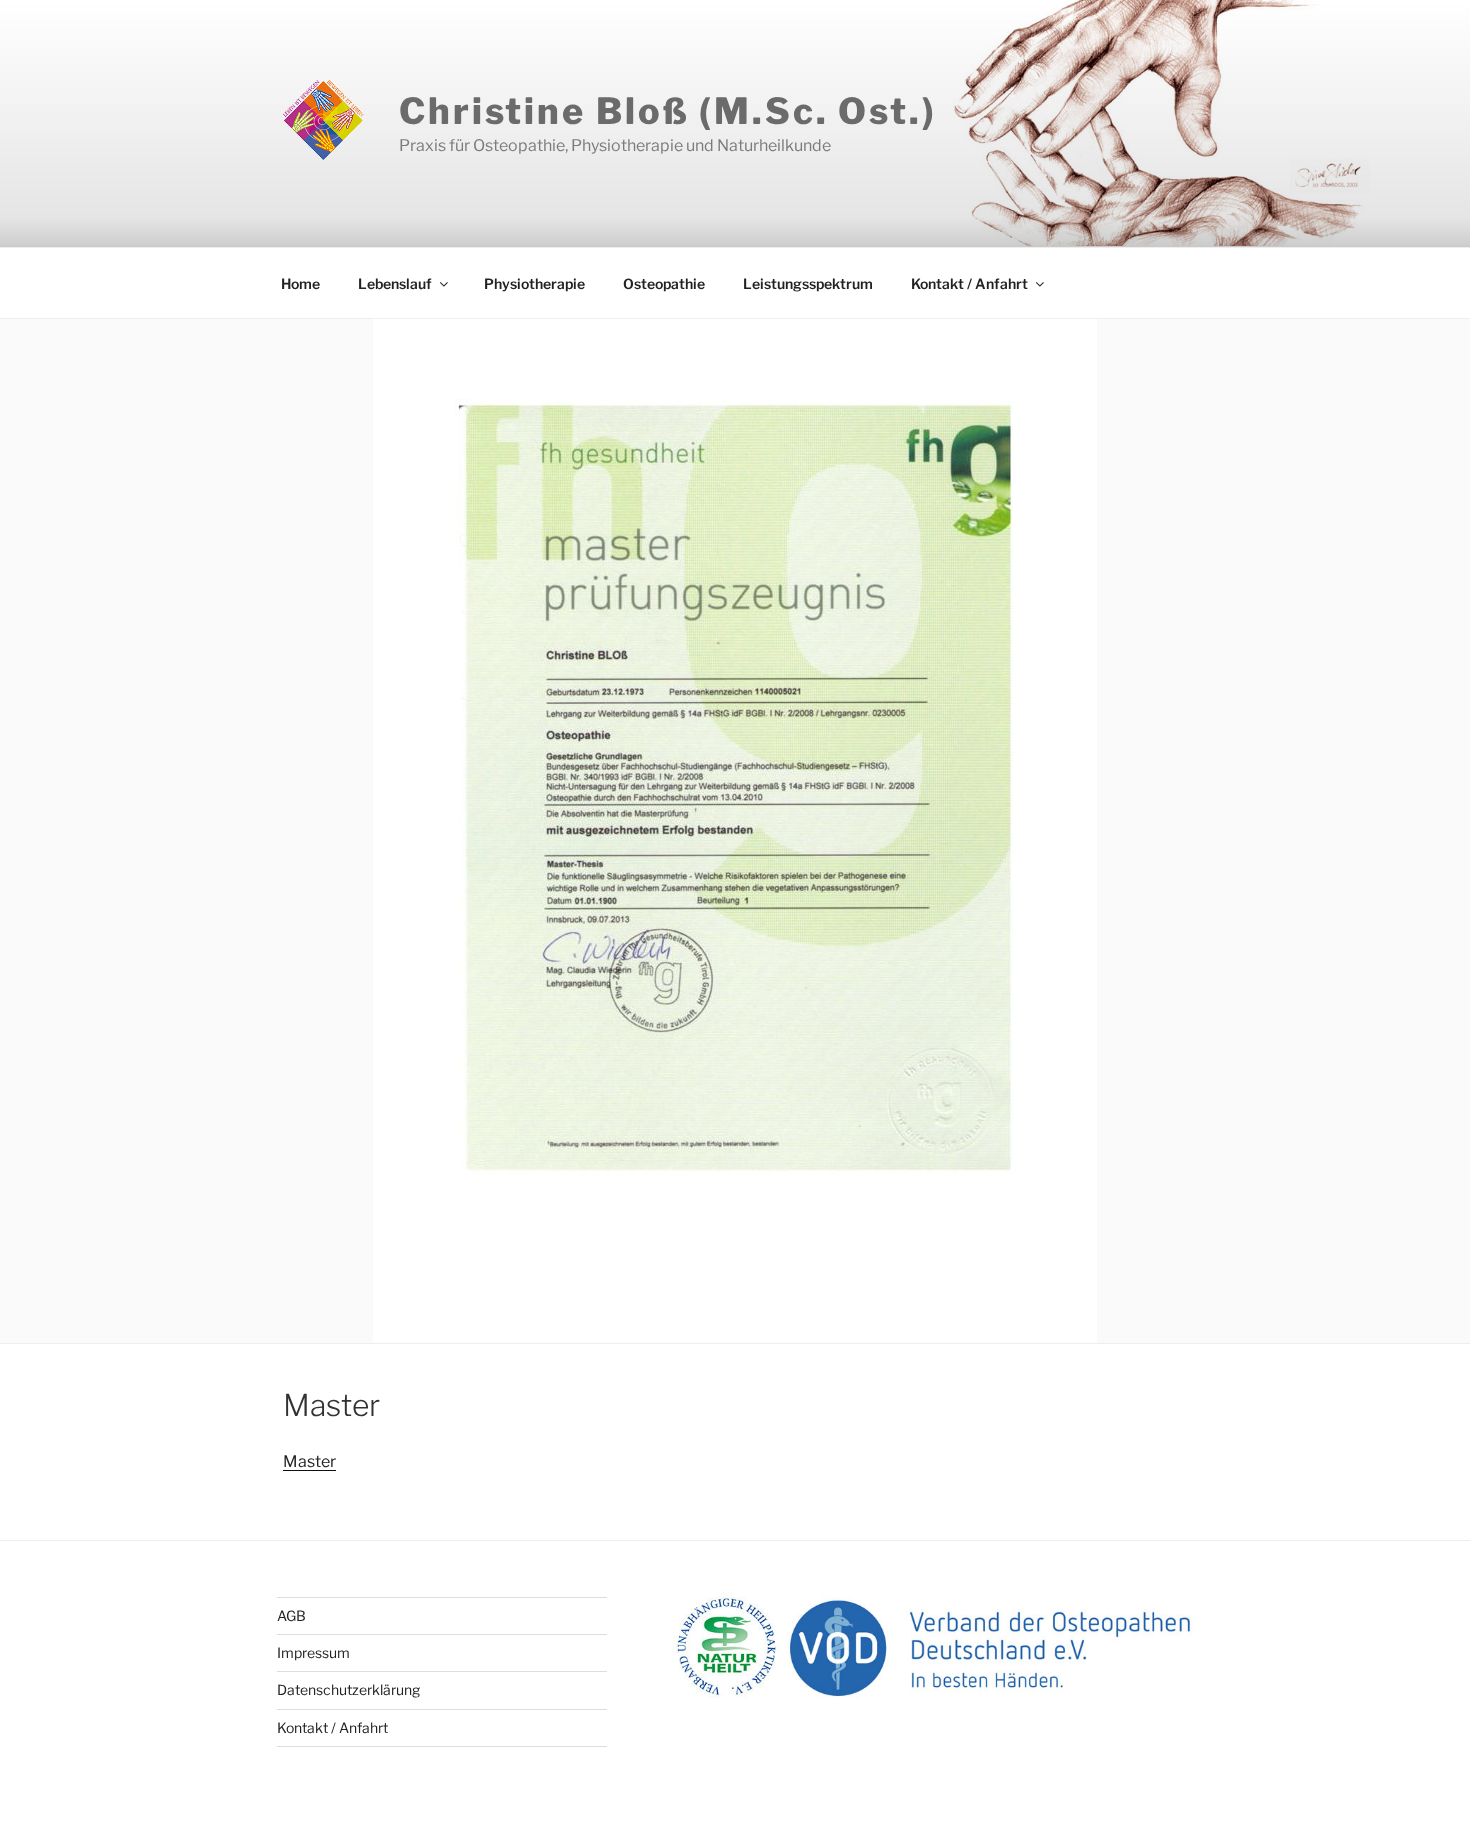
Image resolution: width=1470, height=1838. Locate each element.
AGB (291, 1615)
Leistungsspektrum (808, 283)
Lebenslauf (395, 283)
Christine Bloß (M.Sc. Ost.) (668, 111)
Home (300, 283)
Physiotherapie (534, 283)
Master (309, 1461)
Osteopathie (664, 283)
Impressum (313, 1652)
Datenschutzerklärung (348, 1689)
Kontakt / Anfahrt (969, 283)
